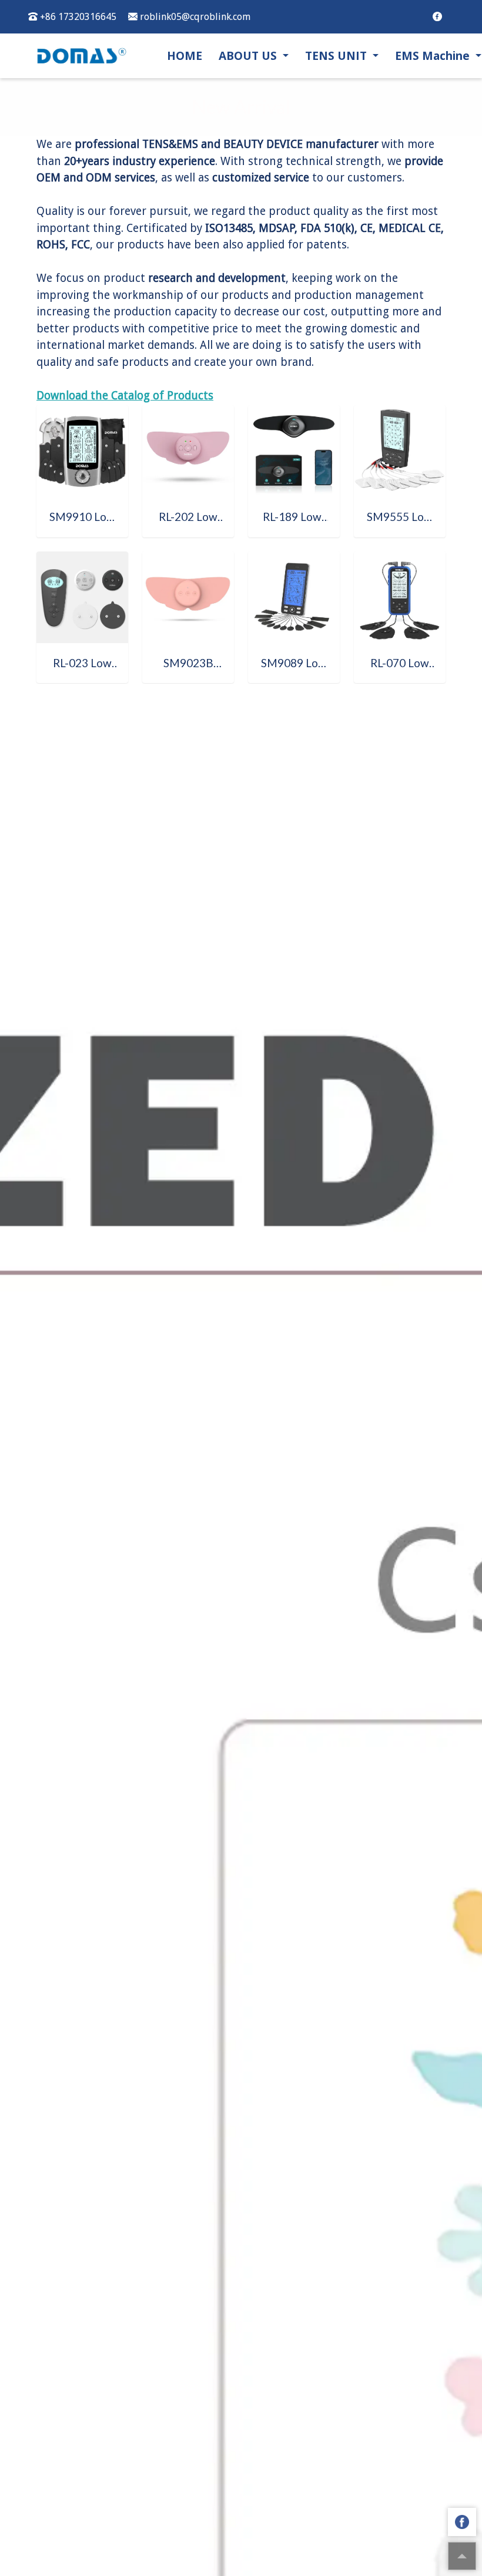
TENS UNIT (337, 56)
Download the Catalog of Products (125, 396)
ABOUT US (249, 56)
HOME (185, 56)
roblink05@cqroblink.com (194, 17)
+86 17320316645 (77, 17)
